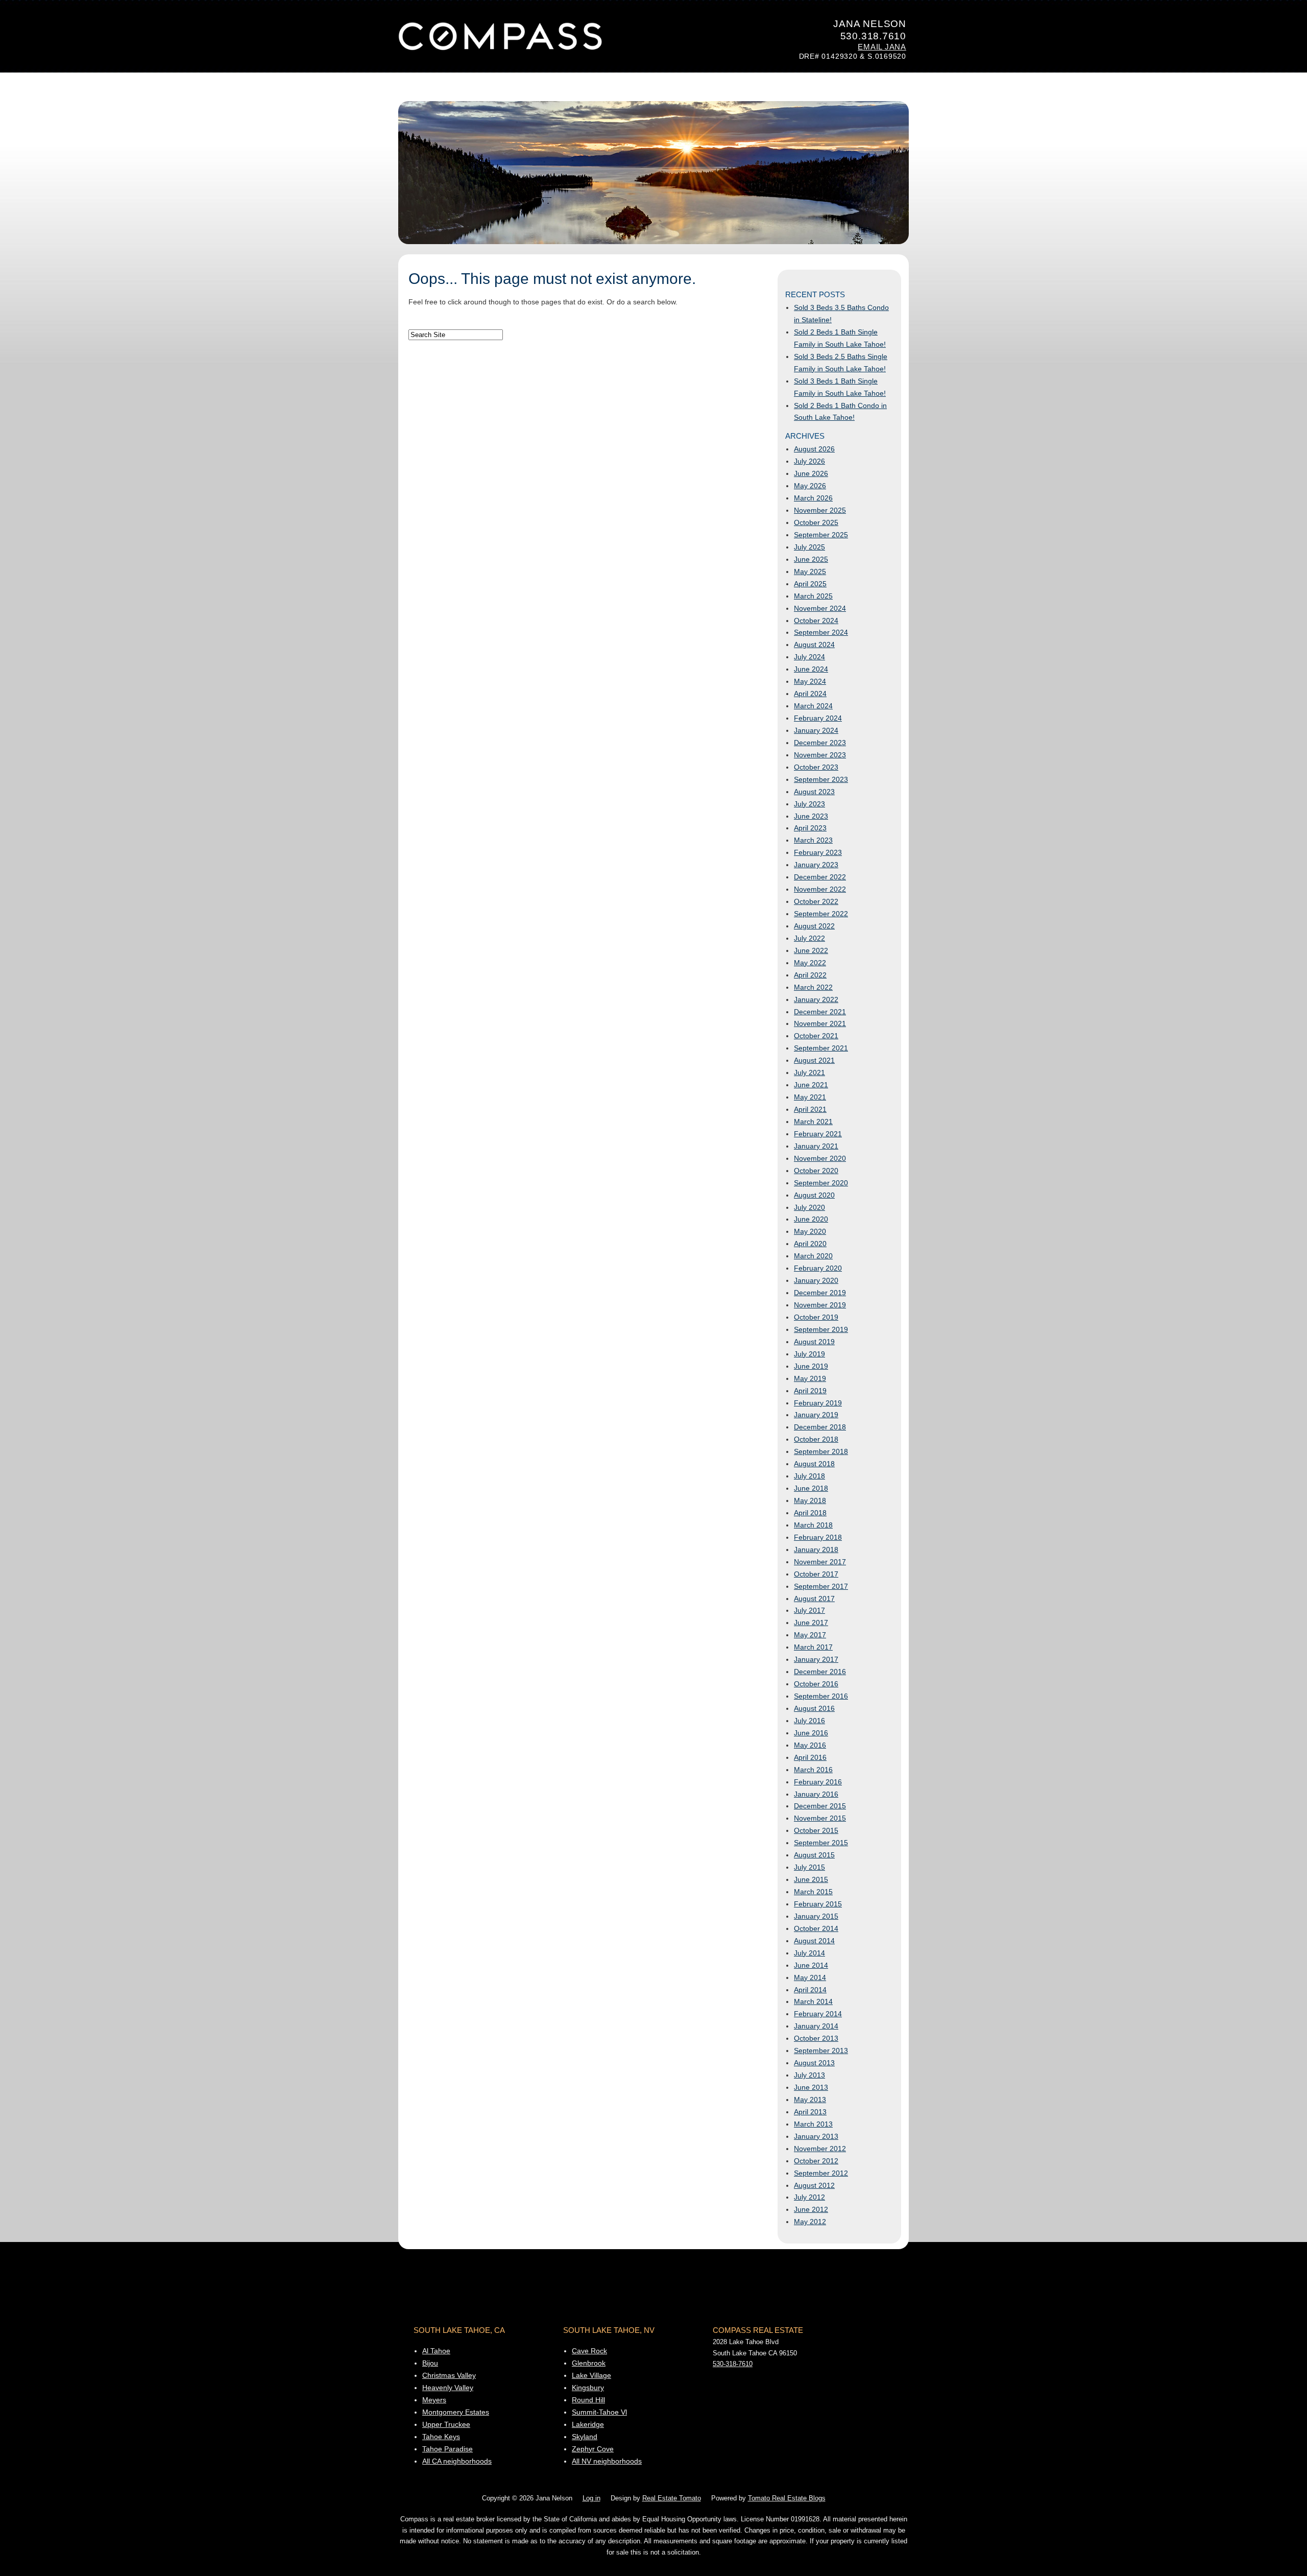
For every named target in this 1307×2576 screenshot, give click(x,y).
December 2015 (820, 1806)
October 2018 (816, 1439)
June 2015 (811, 1879)
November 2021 (820, 1023)
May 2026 (810, 486)
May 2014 (810, 1977)
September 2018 (821, 1451)
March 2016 (813, 1770)
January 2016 (816, 1794)
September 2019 (821, 1329)
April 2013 (810, 2112)
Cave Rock (589, 2351)
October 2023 (816, 767)
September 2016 (821, 1696)
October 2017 (816, 1574)
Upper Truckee (446, 2424)
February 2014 (818, 2014)
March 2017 (813, 1647)
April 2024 (810, 694)
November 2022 (820, 889)
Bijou (430, 2363)
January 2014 (816, 2026)
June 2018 (811, 1488)
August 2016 (814, 1708)
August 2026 (814, 449)
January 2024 (816, 730)
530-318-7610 (733, 2364)
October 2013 (816, 2038)
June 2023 (811, 816)
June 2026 (811, 473)
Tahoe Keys (441, 2437)
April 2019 (810, 1391)
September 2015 (821, 1843)
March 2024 (813, 706)
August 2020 (814, 1195)
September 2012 (821, 2173)
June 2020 (811, 1219)
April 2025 (810, 584)
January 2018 (816, 1549)
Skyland (585, 2437)
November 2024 (820, 608)
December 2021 (820, 1012)
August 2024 (814, 645)
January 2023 (816, 865)
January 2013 (816, 2136)
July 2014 (809, 1953)
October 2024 (816, 621)
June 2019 (811, 1366)
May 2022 (810, 963)
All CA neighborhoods (457, 2461)
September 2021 (821, 1048)
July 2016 (809, 1721)
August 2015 (814, 1855)
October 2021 (816, 1036)
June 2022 (811, 950)
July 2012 (809, 2197)
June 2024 (811, 669)
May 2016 (810, 1745)
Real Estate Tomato (672, 2498)
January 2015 (816, 1916)
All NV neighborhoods (607, 2461)
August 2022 (814, 926)
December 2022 (820, 877)
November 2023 (820, 755)
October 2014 (816, 1928)
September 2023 (821, 779)
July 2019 (809, 1354)
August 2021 (814, 1060)
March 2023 (813, 840)
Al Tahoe (436, 2351)
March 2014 (813, 2001)
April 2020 (810, 1244)
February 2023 (818, 852)
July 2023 (809, 804)
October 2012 (816, 2161)
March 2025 (813, 596)
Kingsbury (588, 2388)
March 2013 (813, 2124)
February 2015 (818, 1904)
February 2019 (818, 1403)
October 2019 (816, 1317)
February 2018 (818, 1537)
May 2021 (810, 1097)
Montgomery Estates (456, 2412)
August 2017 (814, 1599)
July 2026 (809, 461)
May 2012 (810, 2222)
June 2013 (811, 2087)
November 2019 (820, 1305)
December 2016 (820, 1672)
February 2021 (818, 1134)
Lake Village (591, 2375)
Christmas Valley (449, 2375)
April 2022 (810, 975)
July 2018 (809, 1476)
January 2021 (816, 1146)
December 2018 (820, 1427)
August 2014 (814, 1941)
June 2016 (811, 1733)
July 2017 (809, 1610)
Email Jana (882, 47)
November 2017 (820, 1562)
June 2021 (811, 1085)
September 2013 (821, 2050)
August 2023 (814, 792)
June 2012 (811, 2209)
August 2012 (814, 2185)
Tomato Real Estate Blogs (787, 2498)
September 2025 (821, 535)
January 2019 (816, 1415)
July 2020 (809, 1207)
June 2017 (811, 1623)
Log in (591, 2498)
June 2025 (811, 559)
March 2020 (813, 1256)
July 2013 (809, 2075)
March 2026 (813, 498)
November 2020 (820, 1158)
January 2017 (816, 1659)
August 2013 (814, 2063)
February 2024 (818, 718)
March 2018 (813, 1525)
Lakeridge (588, 2424)
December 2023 (820, 743)
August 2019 (814, 1342)
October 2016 (816, 1684)
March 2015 (813, 1892)
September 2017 (821, 1586)
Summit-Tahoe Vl (599, 2412)
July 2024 (809, 657)
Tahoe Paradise (447, 2449)
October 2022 (816, 901)
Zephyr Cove (593, 2449)
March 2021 (813, 1122)
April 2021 (810, 1109)
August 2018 (814, 1464)
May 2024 (810, 681)
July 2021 (809, 1072)
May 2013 (810, 2100)
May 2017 (810, 1635)
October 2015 (816, 1830)
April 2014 (810, 1990)
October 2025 (816, 522)
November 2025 (820, 510)
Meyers (434, 2400)
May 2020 (810, 1231)
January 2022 (816, 999)
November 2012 (820, 2149)
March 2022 (813, 987)
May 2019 (810, 1378)
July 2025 (809, 547)
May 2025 (810, 571)
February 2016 (818, 1782)
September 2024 (821, 632)
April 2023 (810, 828)
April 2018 (810, 1513)
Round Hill (588, 2400)
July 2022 (809, 938)
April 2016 (810, 1757)
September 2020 (821, 1183)
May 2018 (810, 1500)
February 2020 (818, 1268)
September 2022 (821, 914)
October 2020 (816, 1171)
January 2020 (816, 1280)
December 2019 (820, 1293)
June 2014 (811, 1965)
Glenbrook (589, 2363)
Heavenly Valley (448, 2388)
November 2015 (820, 1818)
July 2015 (809, 1867)
